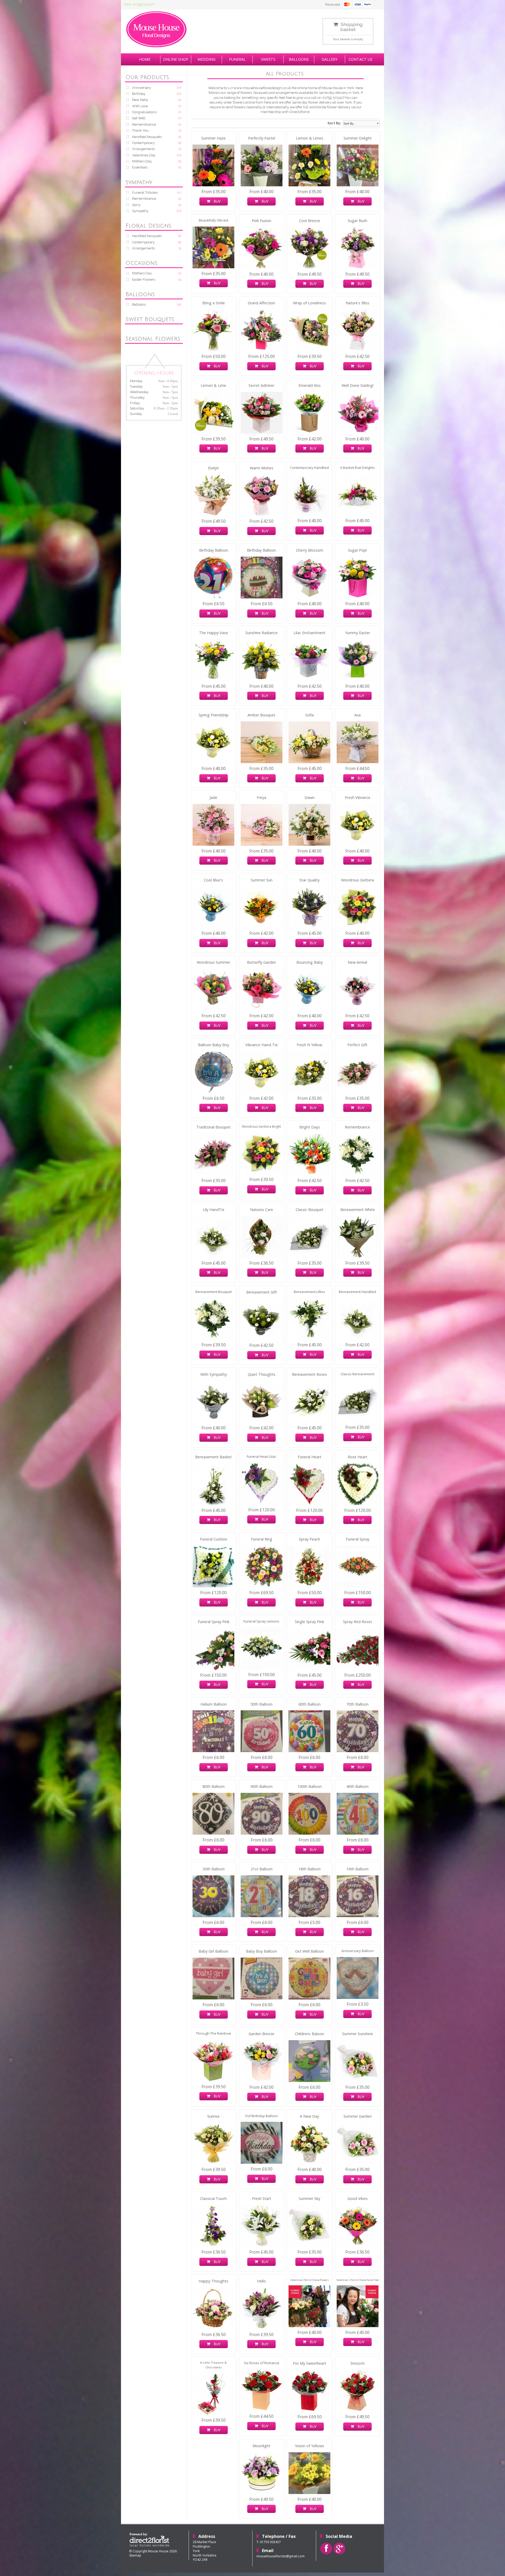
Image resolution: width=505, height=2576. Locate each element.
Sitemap (135, 2555)
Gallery (330, 59)
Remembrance (144, 124)
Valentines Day (144, 155)
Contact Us (360, 59)
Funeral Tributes (145, 193)
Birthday (139, 94)
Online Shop (176, 59)
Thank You (140, 130)
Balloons (299, 59)
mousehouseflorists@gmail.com (281, 2556)
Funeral (237, 59)
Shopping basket (351, 27)
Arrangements (143, 149)
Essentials (140, 167)
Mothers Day (142, 161)
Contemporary (143, 143)
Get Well (139, 118)
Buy (216, 201)
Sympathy (140, 211)
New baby (140, 100)
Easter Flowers (144, 279)
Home (145, 59)
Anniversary (142, 88)
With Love (140, 106)
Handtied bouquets (147, 137)
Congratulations (144, 112)
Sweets (268, 59)
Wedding (206, 59)
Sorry (136, 205)
